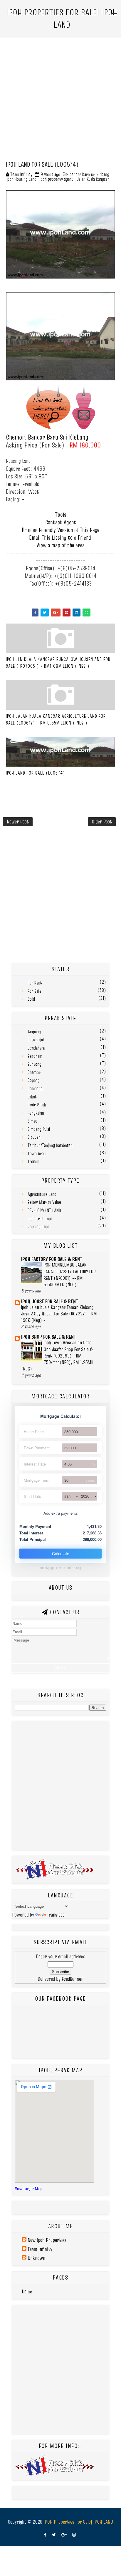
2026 (85, 1496)
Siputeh (34, 1137)
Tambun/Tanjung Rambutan (50, 1145)
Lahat (32, 1097)
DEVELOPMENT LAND (44, 1210)
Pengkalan (36, 1113)
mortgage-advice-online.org (61, 1568)
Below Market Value (44, 1202)
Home (27, 2291)
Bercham (35, 1056)
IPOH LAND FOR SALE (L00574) (36, 773)
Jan (67, 1496)
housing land (38, 1226)
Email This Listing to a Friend (60, 538)
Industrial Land (40, 1219)
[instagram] (74, 2535)
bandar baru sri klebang (89, 174)
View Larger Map (28, 2188)
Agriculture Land (42, 1194)
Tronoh (33, 1161)
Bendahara (36, 1048)
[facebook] (45, 2535)
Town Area (37, 1153)
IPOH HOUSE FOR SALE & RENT (50, 1301)
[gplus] (64, 2535)
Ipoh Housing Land (21, 179)
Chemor (34, 1072)
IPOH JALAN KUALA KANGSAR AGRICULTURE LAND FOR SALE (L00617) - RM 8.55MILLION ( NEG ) (56, 719)
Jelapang (35, 1088)
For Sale (35, 991)
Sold (31, 999)
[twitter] (54, 2535)
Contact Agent (61, 522)
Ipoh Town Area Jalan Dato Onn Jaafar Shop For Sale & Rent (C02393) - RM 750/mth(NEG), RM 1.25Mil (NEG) (57, 1356)
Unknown (36, 2258)
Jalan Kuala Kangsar (93, 179)
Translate (56, 1915)
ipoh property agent (57, 179)
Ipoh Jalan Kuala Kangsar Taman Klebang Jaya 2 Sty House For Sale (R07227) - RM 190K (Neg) (59, 1314)
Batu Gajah (36, 1040)
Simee (32, 1121)
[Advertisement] (60, 97)
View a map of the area (60, 545)
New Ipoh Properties (47, 2240)
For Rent (35, 983)
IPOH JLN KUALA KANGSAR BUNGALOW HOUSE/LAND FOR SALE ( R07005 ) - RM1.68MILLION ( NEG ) (58, 662)
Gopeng (34, 1080)
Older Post (102, 822)
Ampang (34, 1032)
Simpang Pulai (39, 1129)
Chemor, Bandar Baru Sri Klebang (47, 437)
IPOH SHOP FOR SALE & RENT (49, 1337)
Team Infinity (40, 2249)
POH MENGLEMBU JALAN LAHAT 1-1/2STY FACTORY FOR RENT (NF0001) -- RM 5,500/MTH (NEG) (70, 1275)
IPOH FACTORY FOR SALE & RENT (52, 1259)
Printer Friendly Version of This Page (60, 530)
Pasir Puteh (37, 1105)
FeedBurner (73, 1979)
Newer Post (18, 822)
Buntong (35, 1064)
